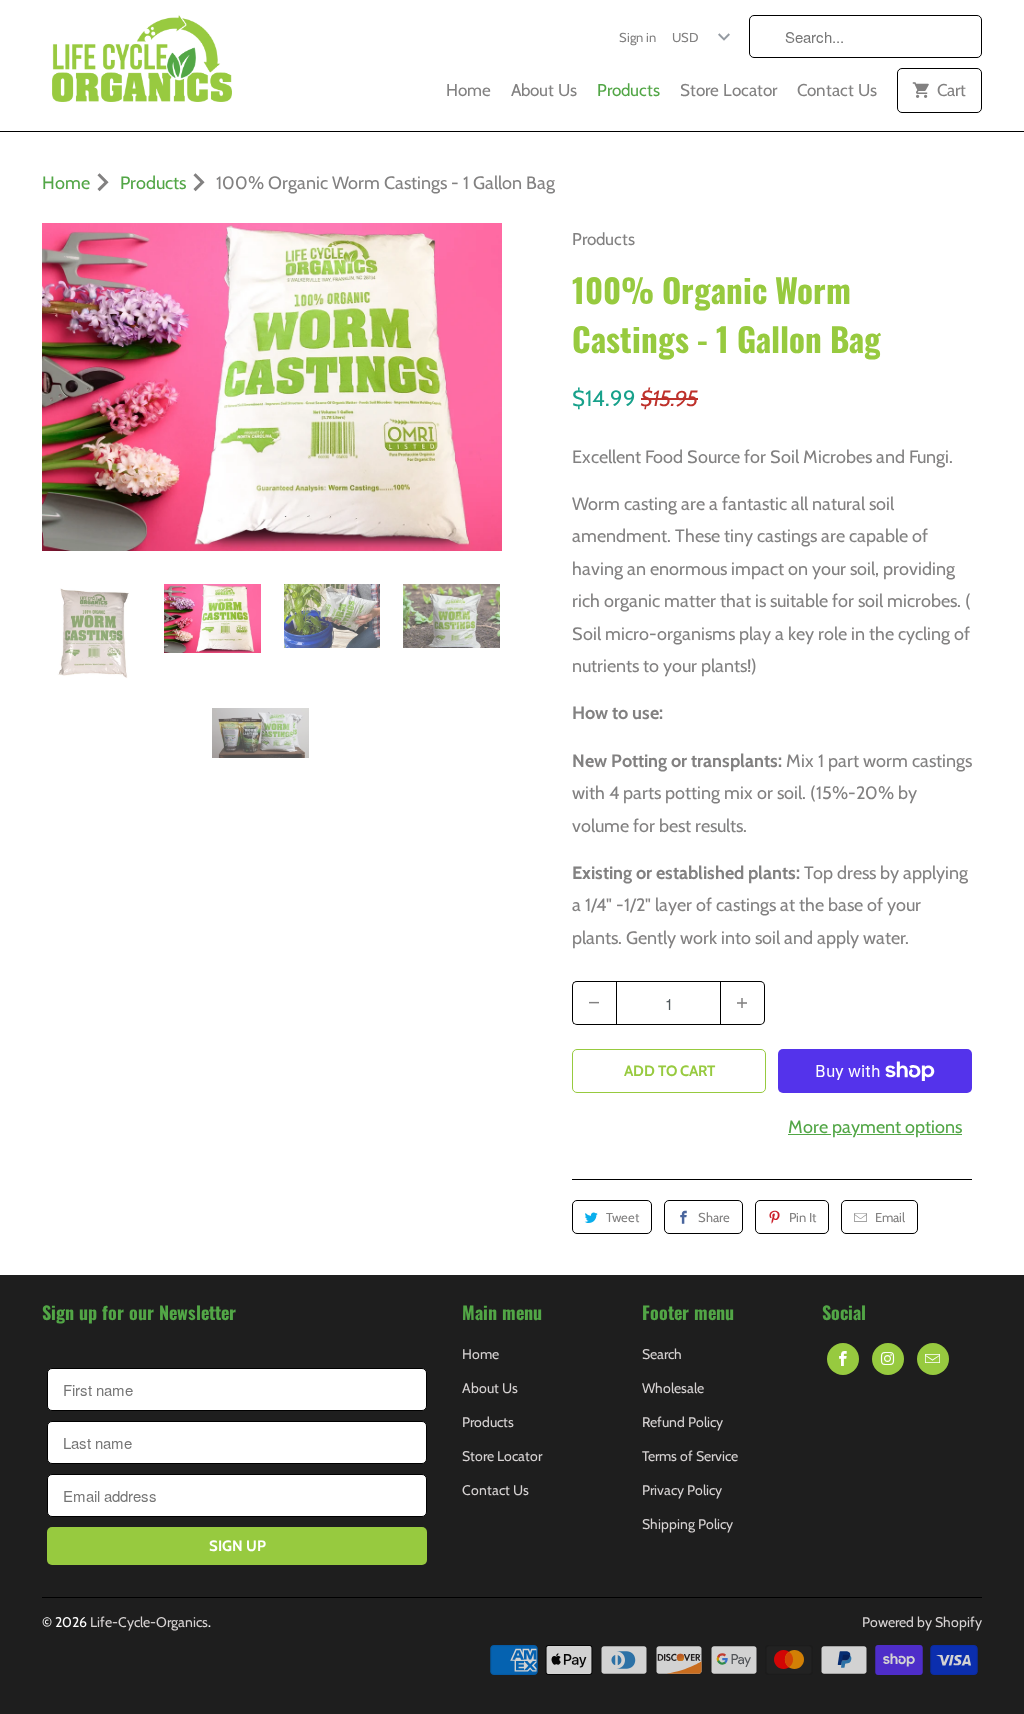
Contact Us (837, 90)
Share (714, 1217)
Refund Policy (682, 1422)
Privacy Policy (682, 1490)
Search (662, 1354)
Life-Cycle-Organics (149, 1622)
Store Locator (728, 90)
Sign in (637, 37)
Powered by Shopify (922, 1622)
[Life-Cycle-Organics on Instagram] (888, 1359)
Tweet (622, 1217)
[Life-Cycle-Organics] (142, 65)
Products (628, 90)
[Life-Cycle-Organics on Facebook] (843, 1359)
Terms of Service (690, 1456)
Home (468, 90)
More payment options (875, 1127)
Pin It (802, 1217)
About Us (544, 90)
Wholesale (673, 1388)
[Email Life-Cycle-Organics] (933, 1359)
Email (890, 1217)
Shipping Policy (687, 1524)
